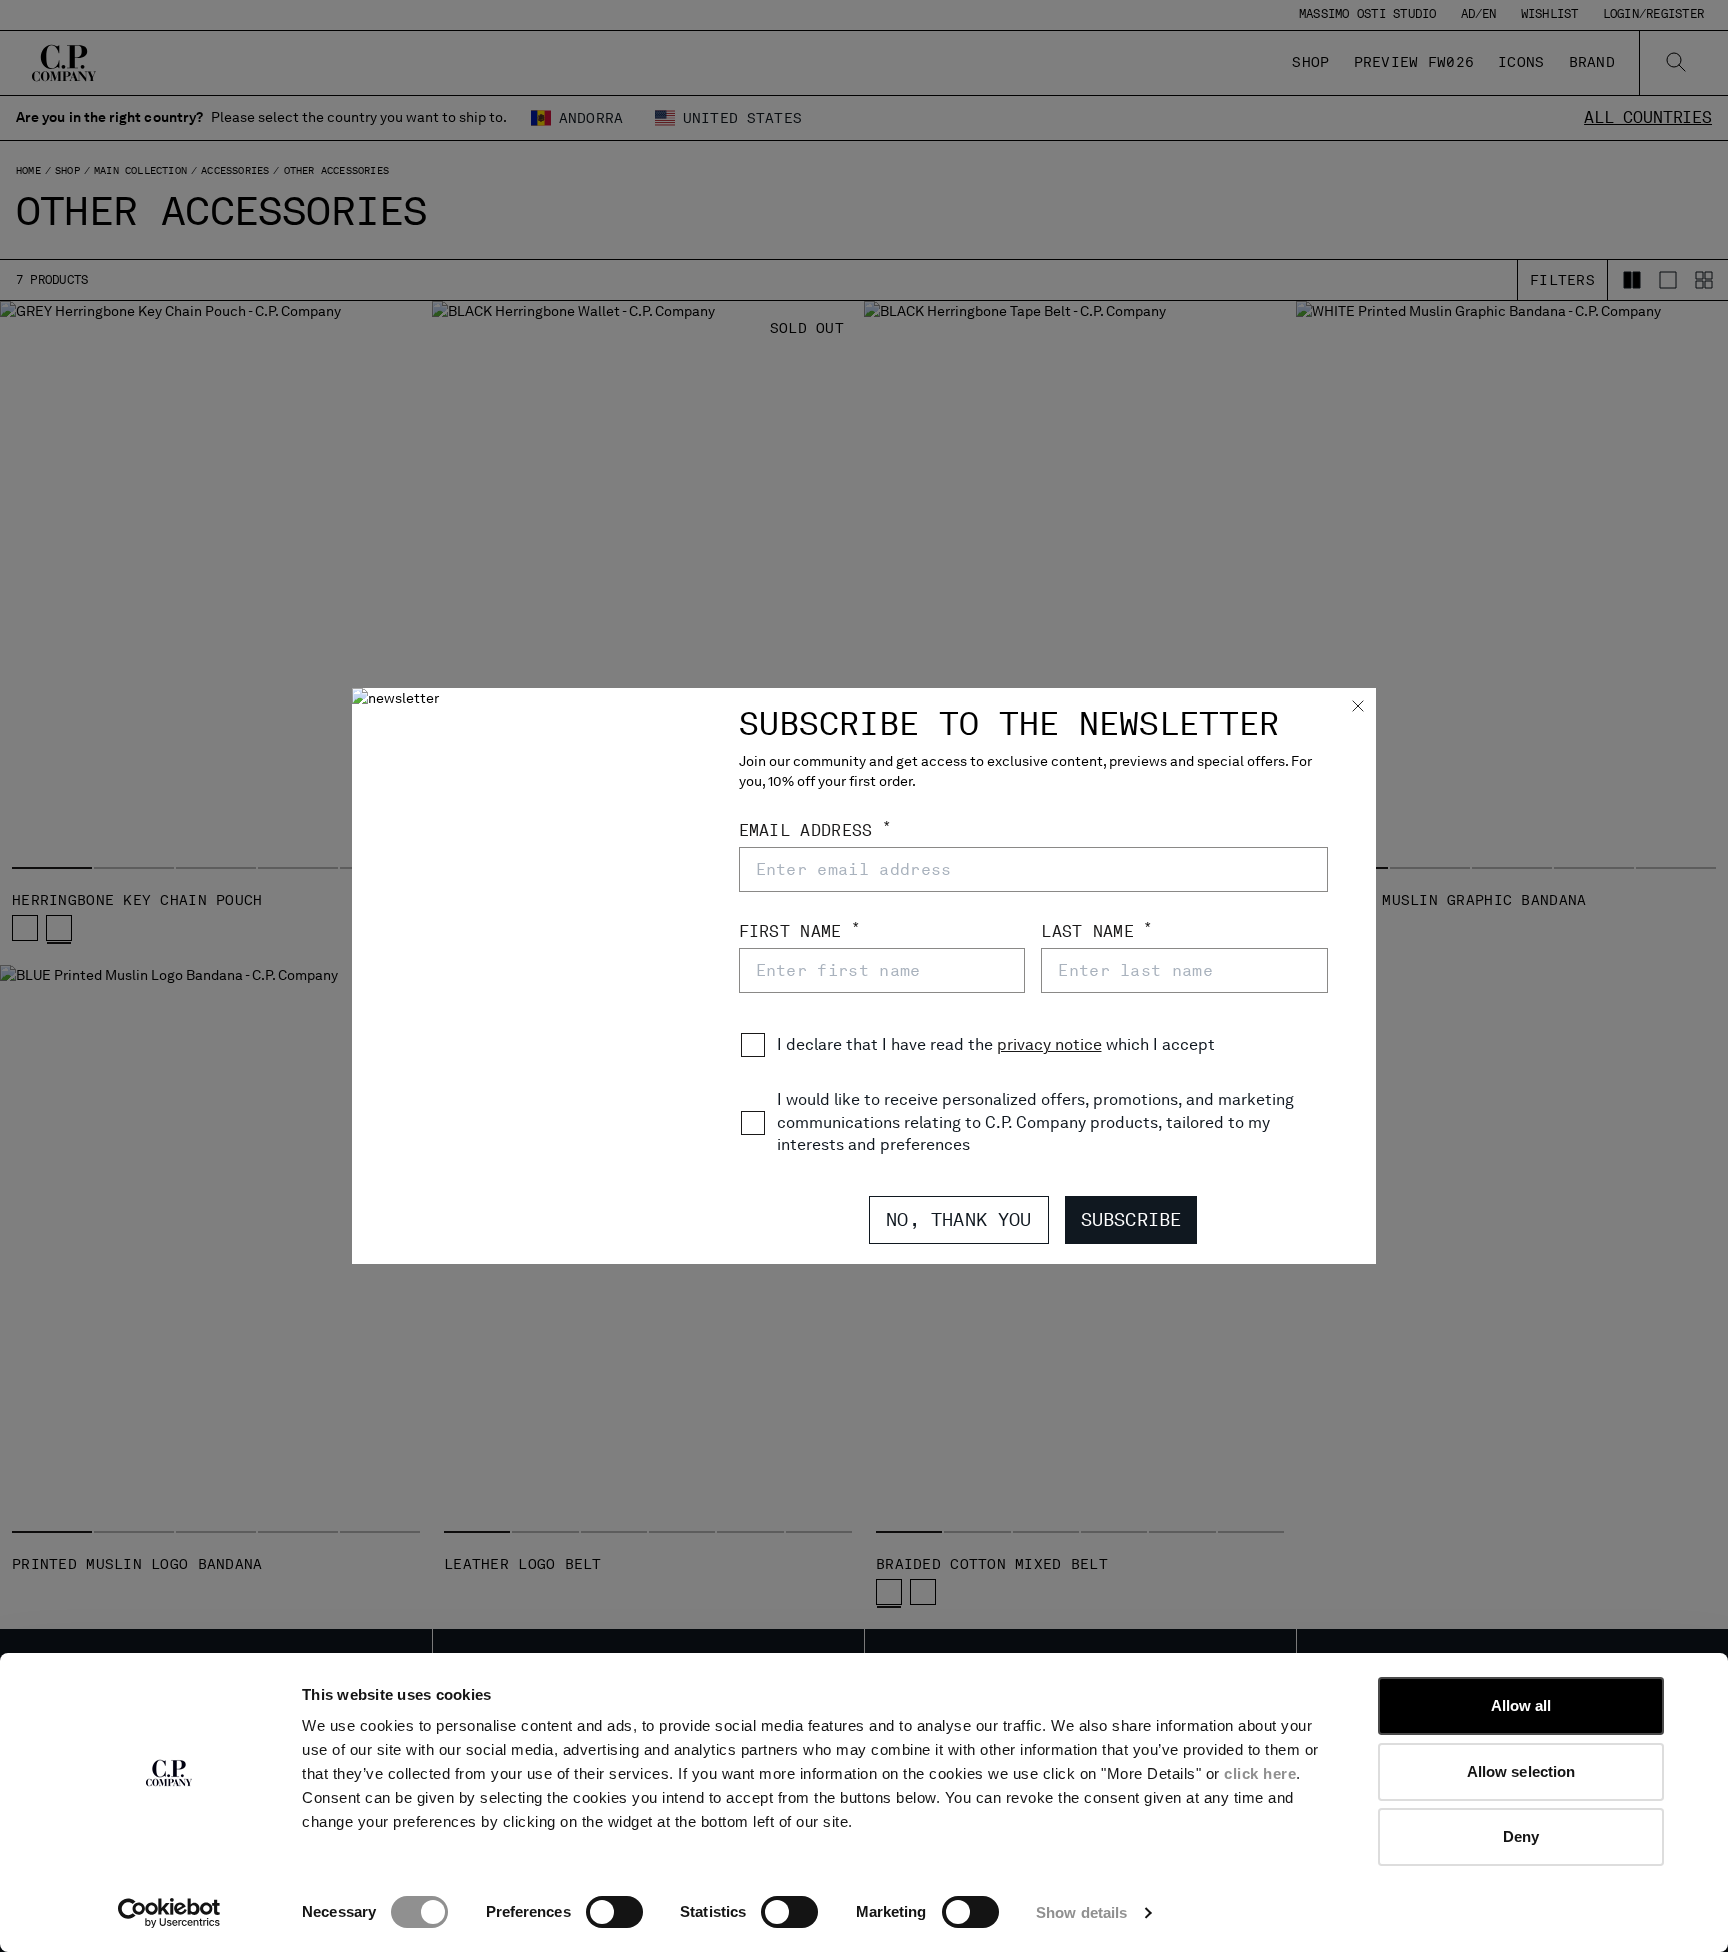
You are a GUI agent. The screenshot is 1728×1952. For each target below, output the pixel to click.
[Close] (1358, 708)
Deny (1521, 1836)
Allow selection (1521, 1771)
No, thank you (958, 1219)
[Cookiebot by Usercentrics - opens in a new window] (169, 1913)
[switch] (614, 1912)
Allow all (1521, 1705)
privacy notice (1049, 1044)
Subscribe (1131, 1219)
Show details (1081, 1912)
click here (1260, 1773)
